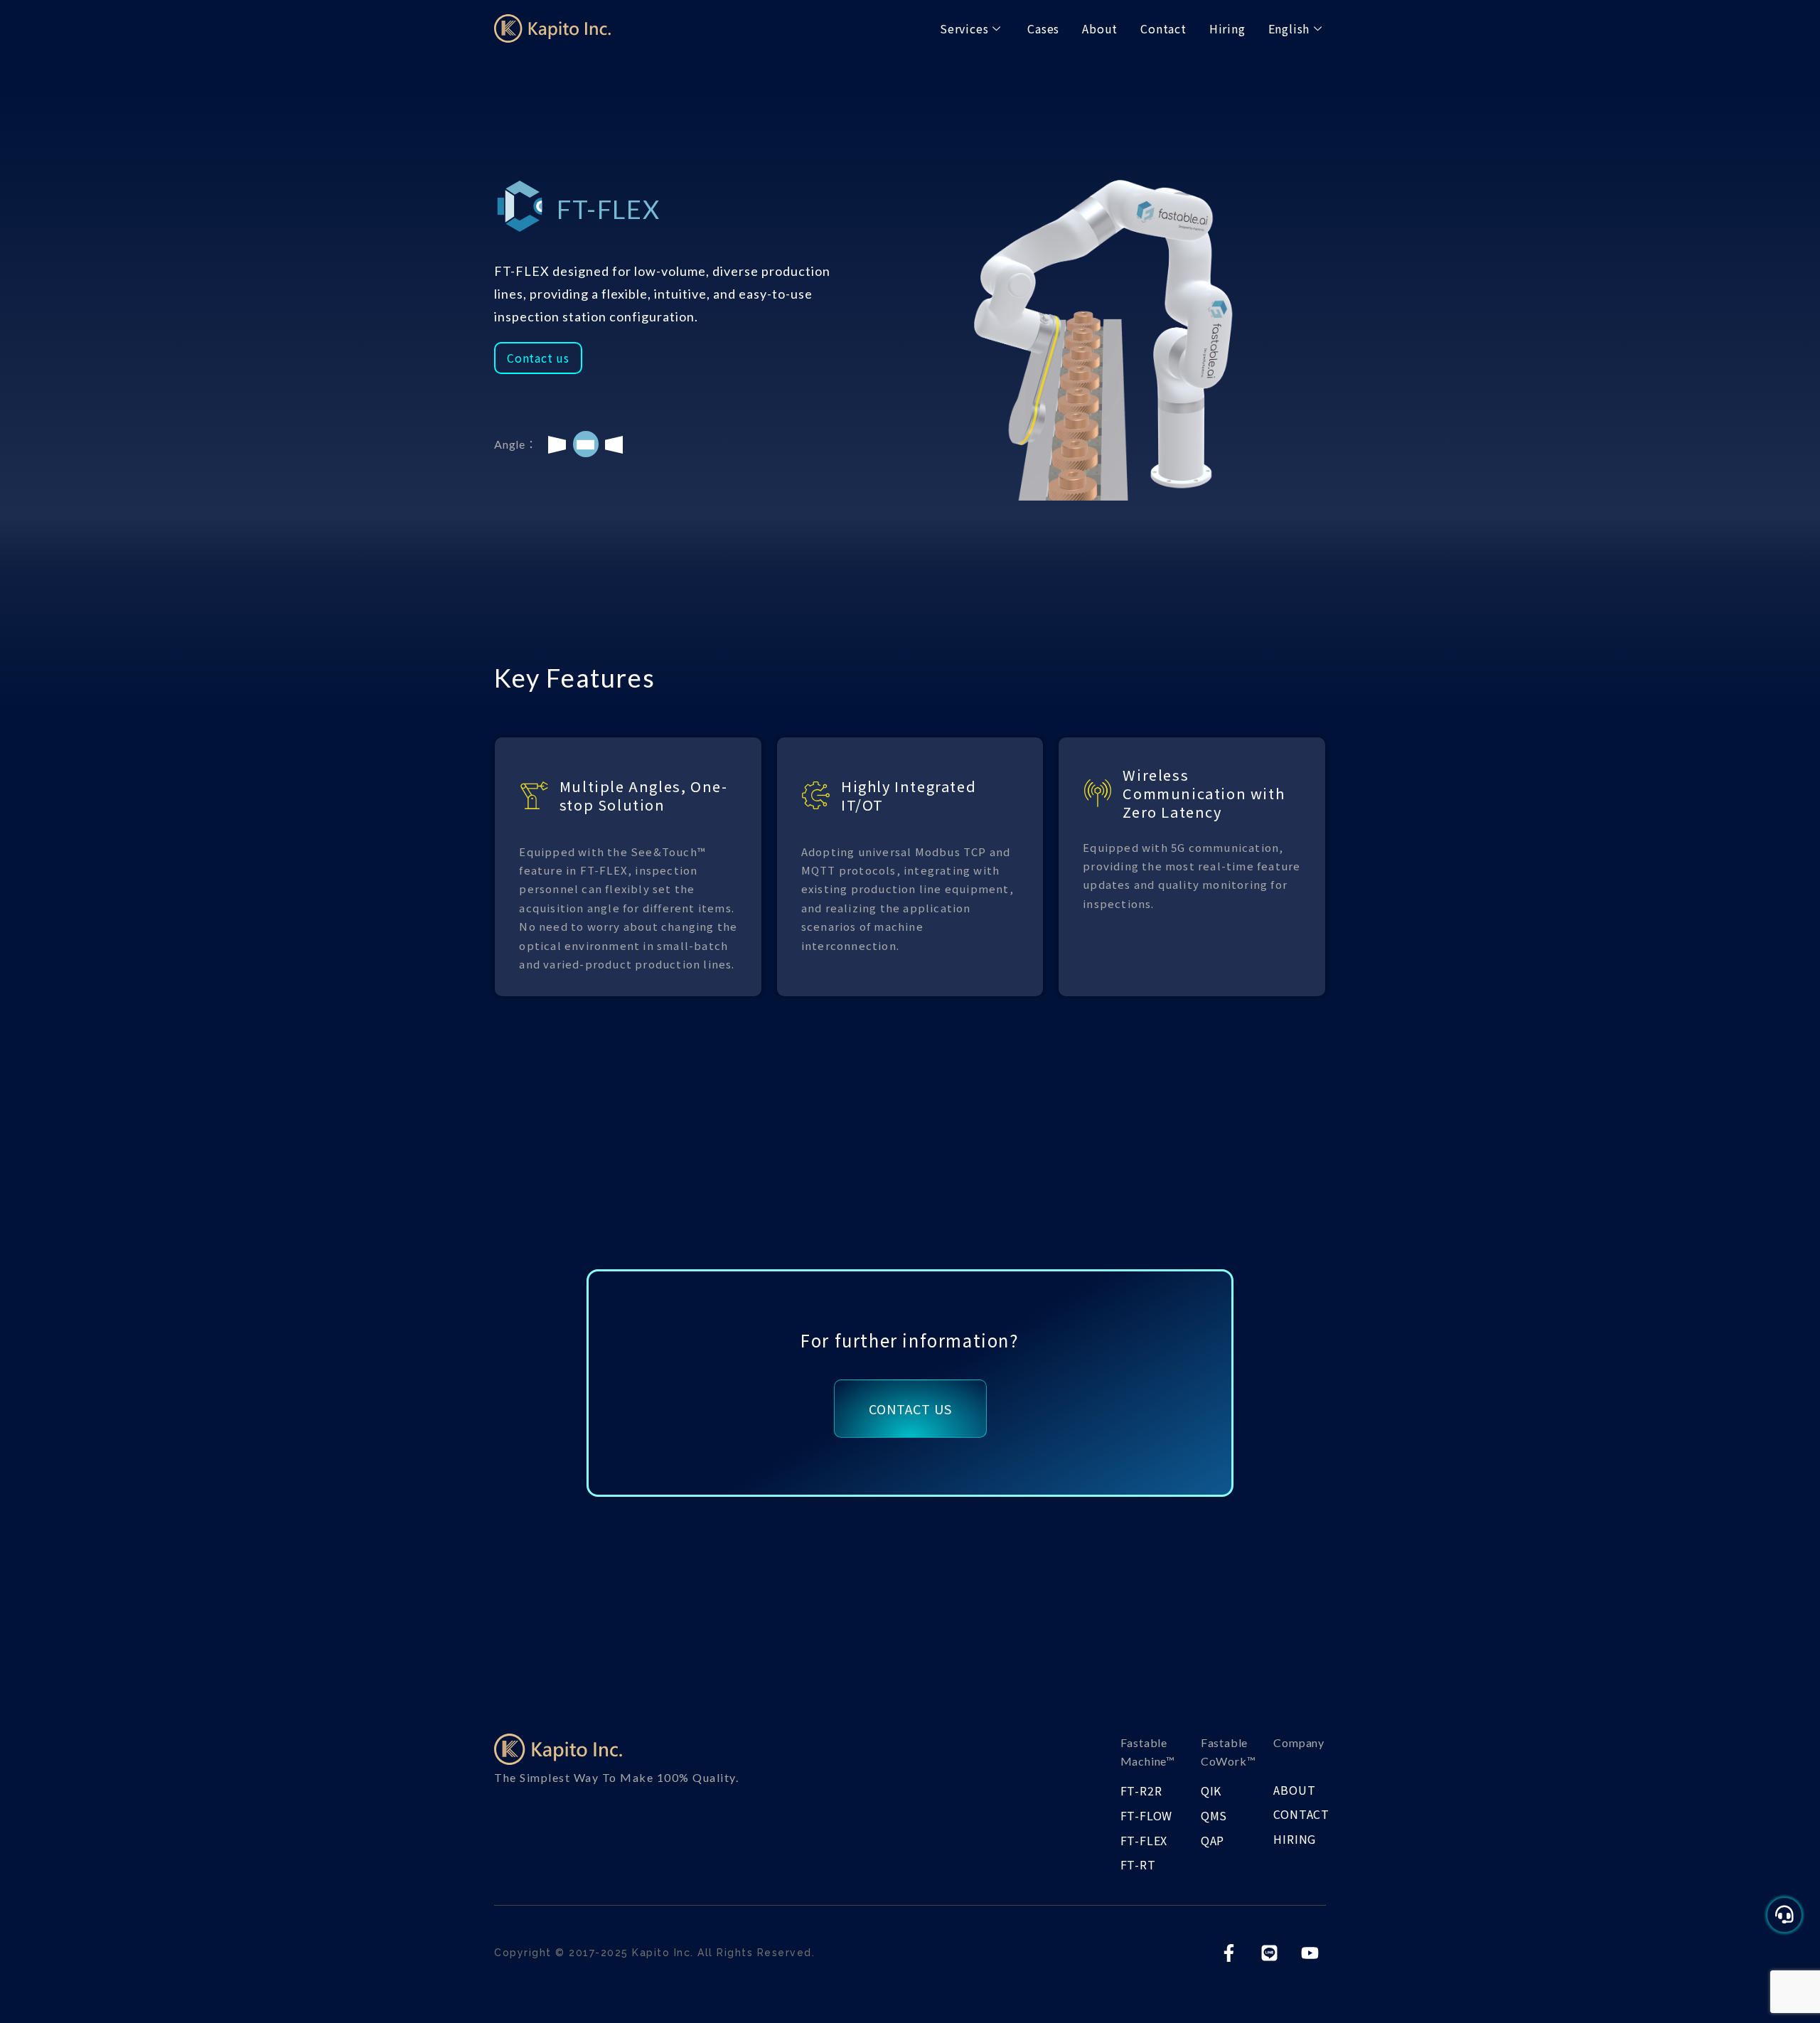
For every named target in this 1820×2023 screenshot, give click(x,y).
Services (964, 28)
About (1100, 28)
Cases (1043, 28)
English (1289, 28)
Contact (1163, 28)
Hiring (1227, 28)
